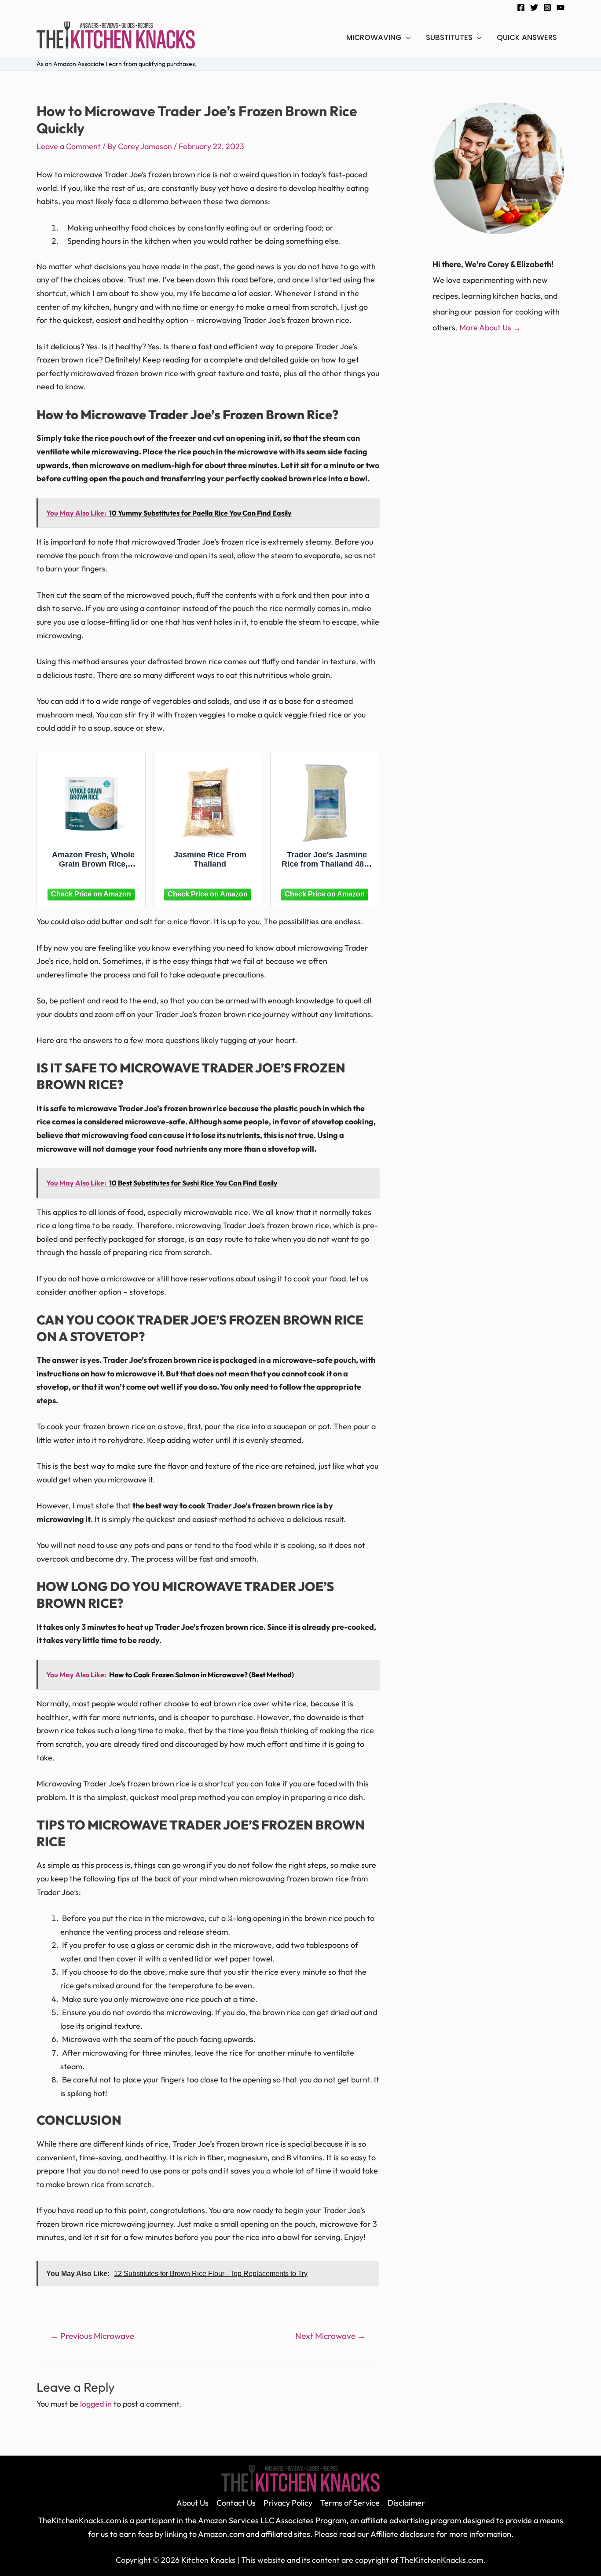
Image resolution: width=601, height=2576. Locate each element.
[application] (406, 37)
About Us (192, 2503)
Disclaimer (406, 2503)
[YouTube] (561, 7)
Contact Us (236, 2503)
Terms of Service (350, 2503)
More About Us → (490, 327)
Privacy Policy (288, 2503)
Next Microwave (330, 2336)
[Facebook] (521, 7)
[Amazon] (91, 893)
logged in (96, 2404)
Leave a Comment (69, 146)
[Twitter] (534, 7)
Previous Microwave (92, 2336)
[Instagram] (547, 7)
